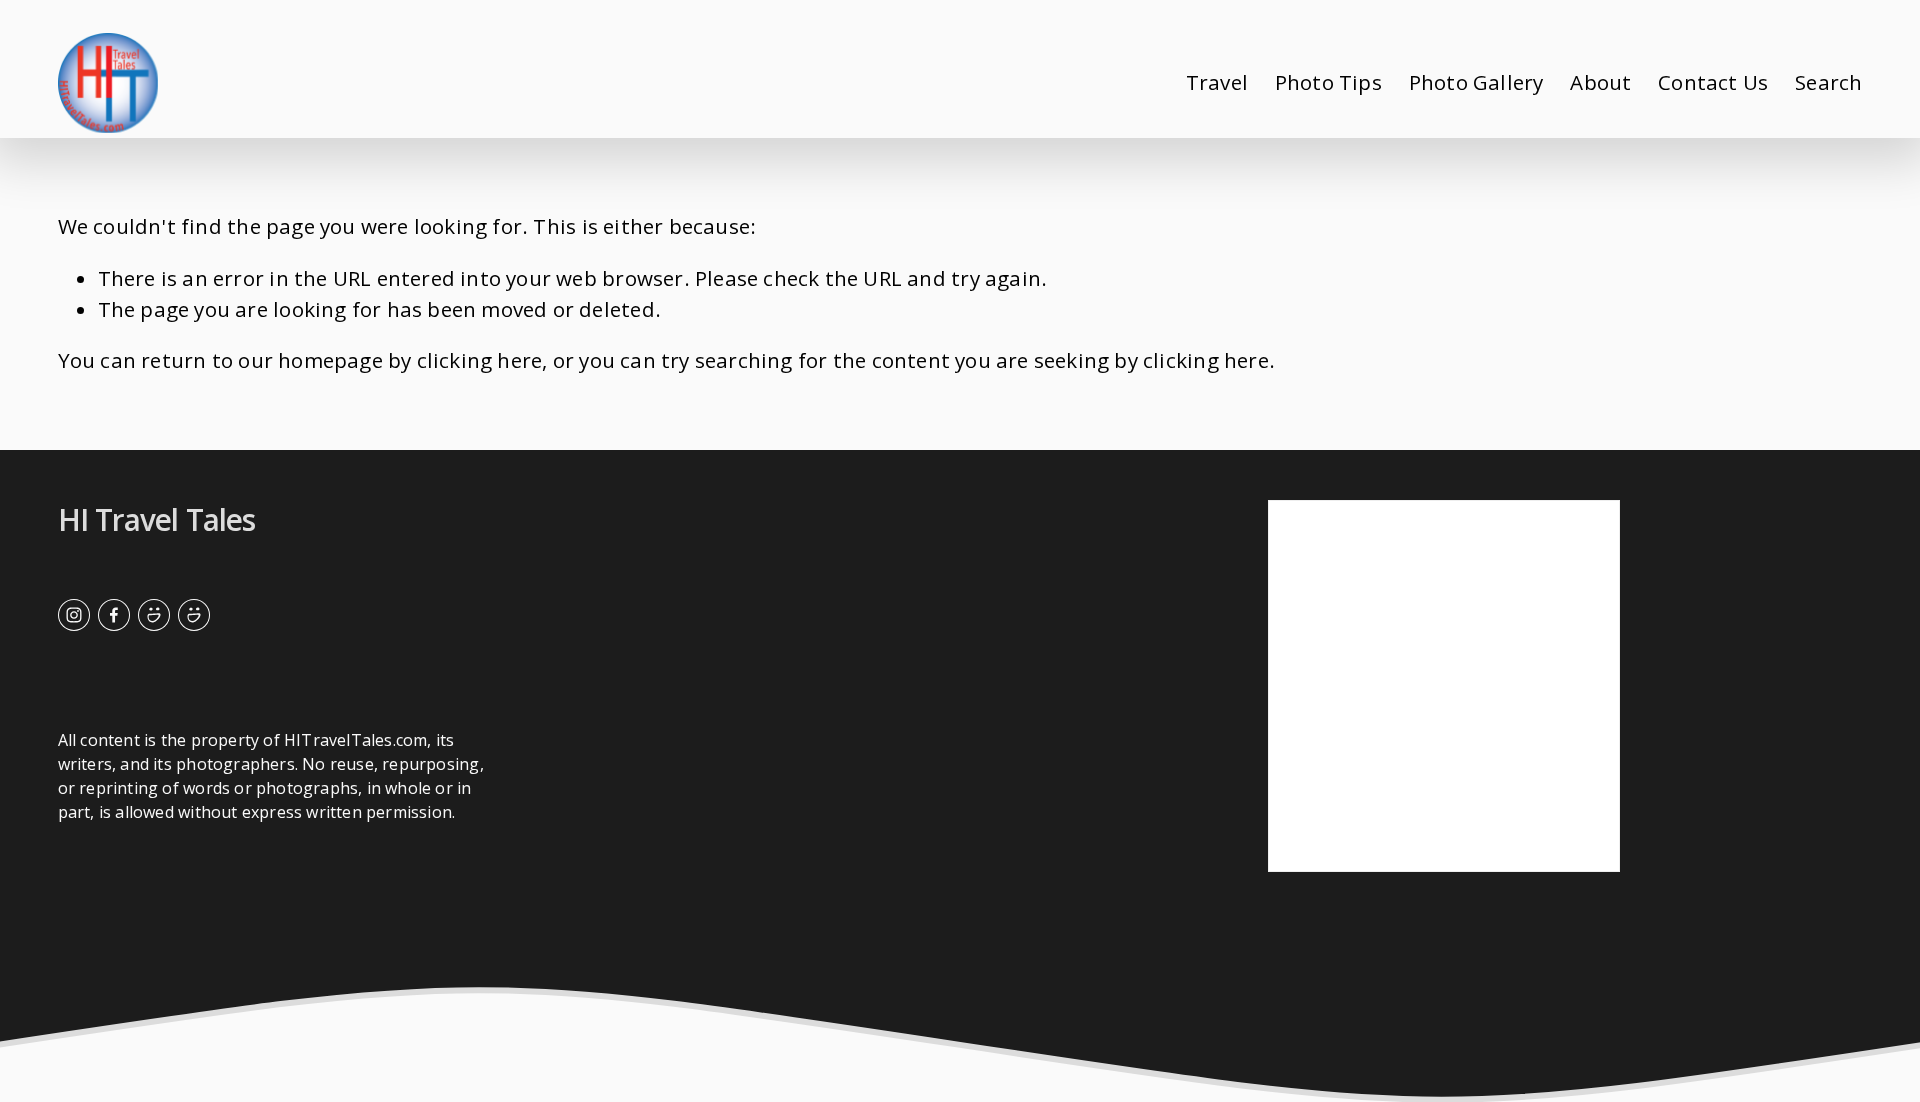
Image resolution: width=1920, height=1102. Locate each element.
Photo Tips (1328, 82)
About (1600, 82)
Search (1828, 82)
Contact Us (1713, 82)
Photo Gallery (1476, 82)
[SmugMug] (154, 615)
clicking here (480, 360)
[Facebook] (114, 615)
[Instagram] (74, 615)
